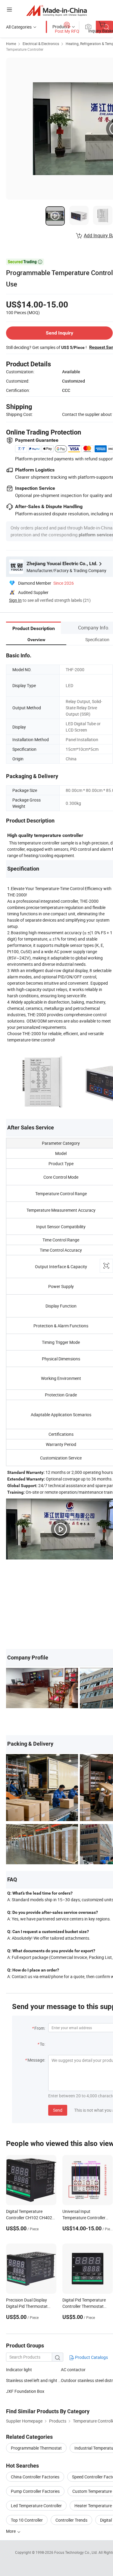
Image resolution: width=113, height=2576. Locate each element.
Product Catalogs (91, 2357)
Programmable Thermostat (36, 2448)
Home (11, 44)
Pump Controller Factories (35, 2491)
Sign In (15, 600)
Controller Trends (71, 2520)
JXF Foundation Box (25, 2391)
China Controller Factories (35, 2477)
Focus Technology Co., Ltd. (76, 2552)
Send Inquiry (60, 333)
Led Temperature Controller (36, 2506)
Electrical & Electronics (41, 44)
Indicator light (19, 2370)
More (11, 2531)
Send (58, 2110)
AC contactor (73, 2370)
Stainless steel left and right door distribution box (33, 2380)
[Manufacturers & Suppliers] (56, 10)
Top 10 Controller (27, 2520)
